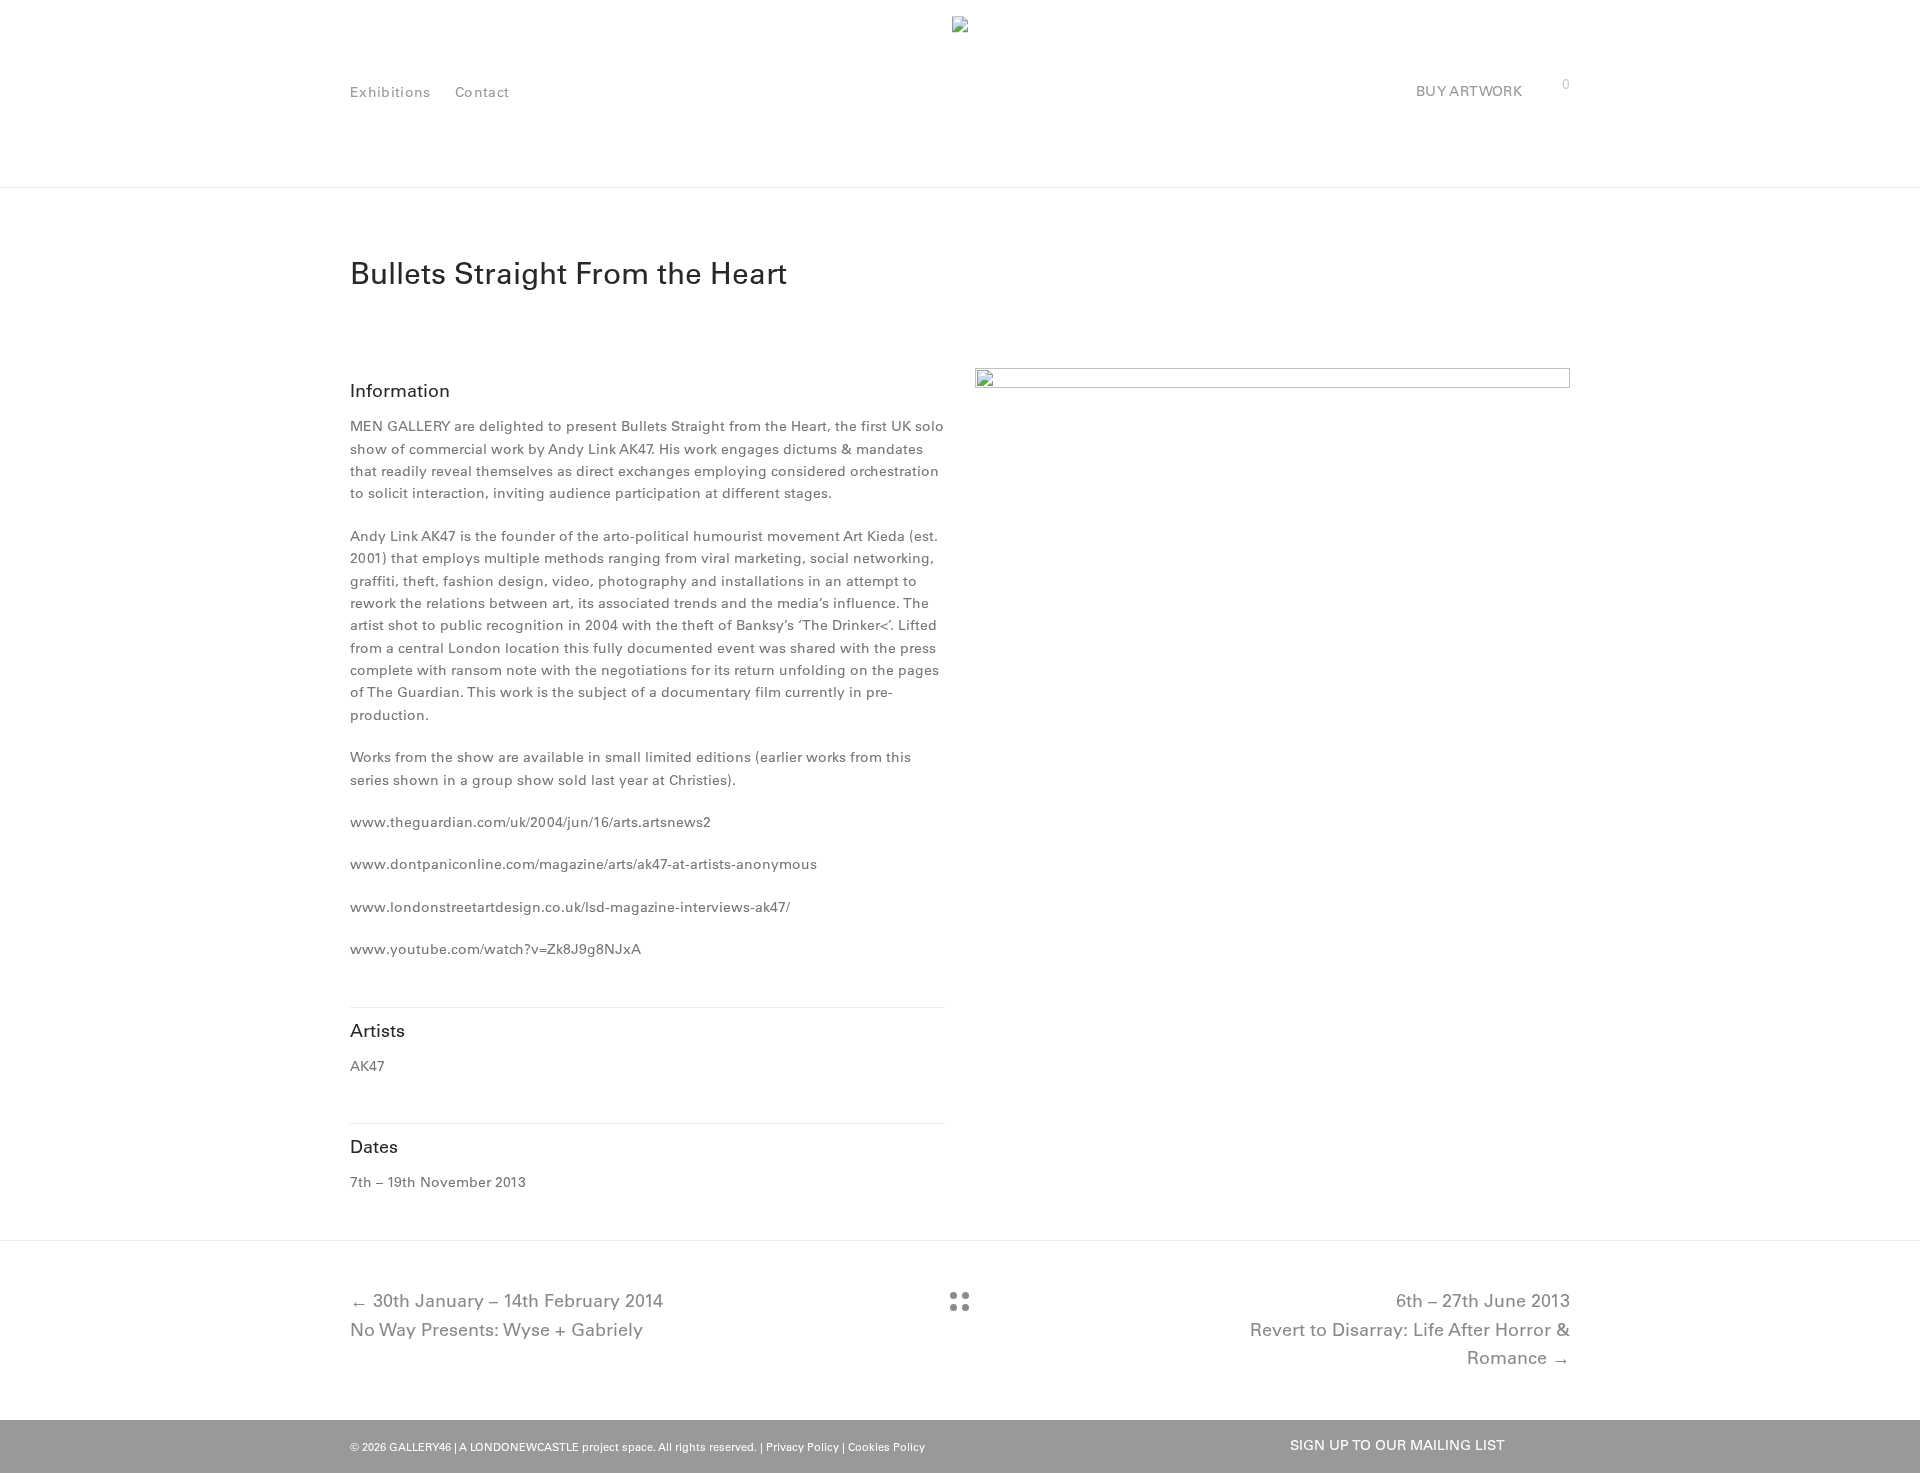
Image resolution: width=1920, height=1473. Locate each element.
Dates (374, 1147)
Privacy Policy (802, 1447)
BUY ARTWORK (1469, 91)
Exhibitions (390, 92)
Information (400, 391)
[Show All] (959, 1301)
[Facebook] (1530, 1445)
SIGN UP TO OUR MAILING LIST (1397, 1445)
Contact (482, 92)
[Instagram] (1563, 1445)
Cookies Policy (886, 1447)
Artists (377, 1031)
